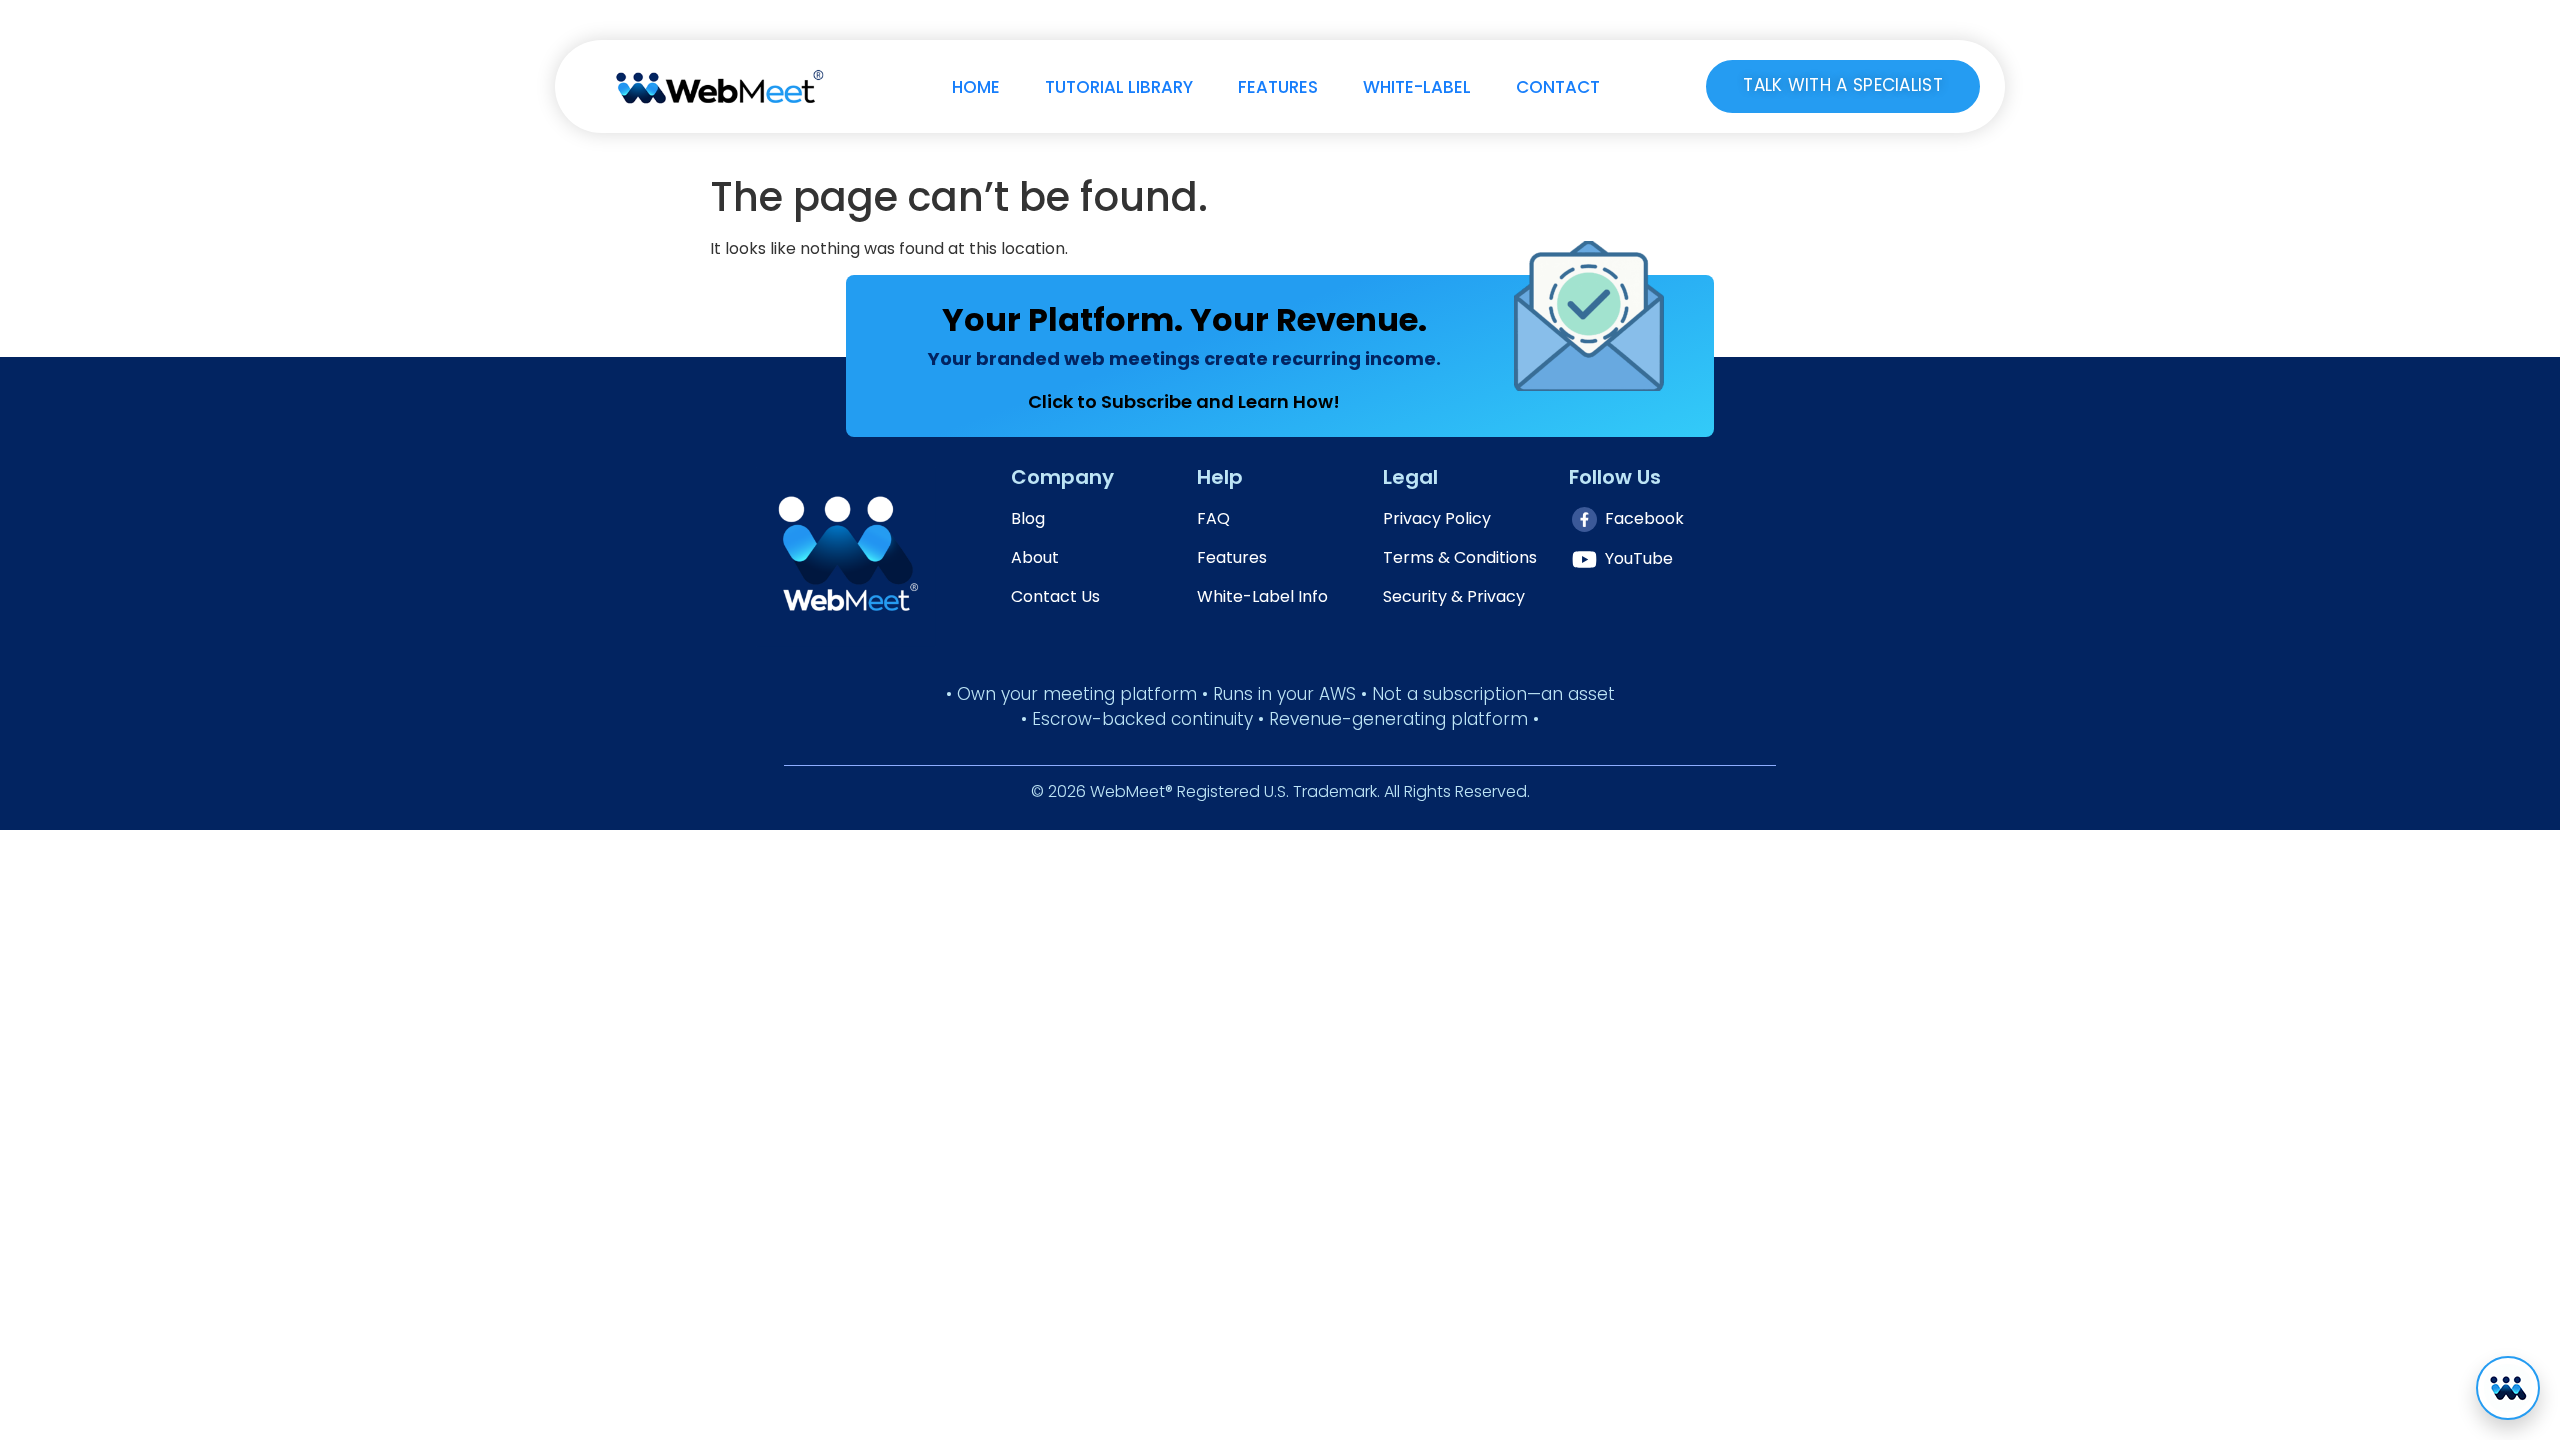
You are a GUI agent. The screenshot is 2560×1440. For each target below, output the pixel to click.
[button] (2508, 1388)
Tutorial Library (1119, 87)
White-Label (1417, 87)
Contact (1558, 87)
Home (976, 87)
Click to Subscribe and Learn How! (1184, 401)
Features (1278, 87)
